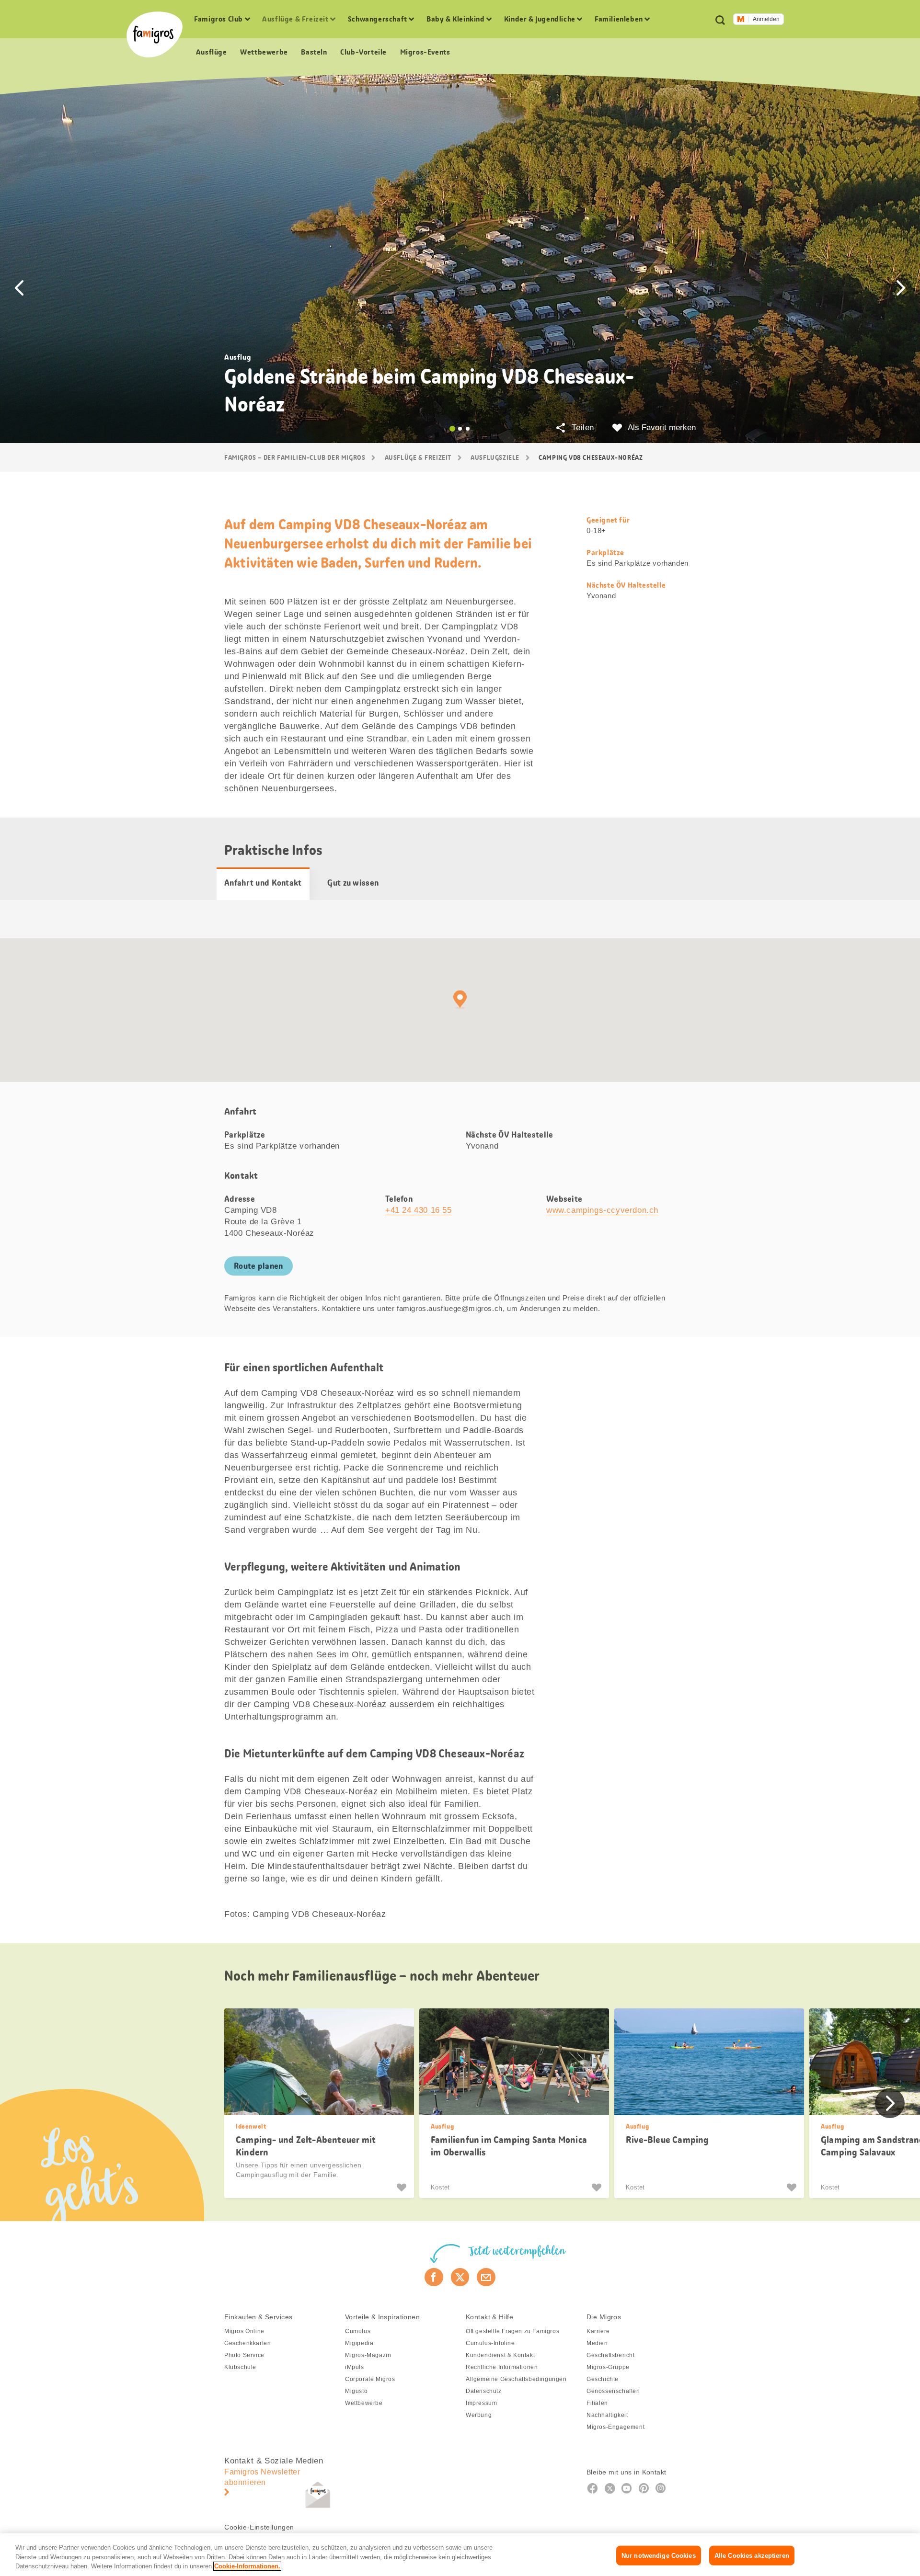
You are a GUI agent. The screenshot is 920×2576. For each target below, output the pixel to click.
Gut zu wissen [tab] (353, 883)
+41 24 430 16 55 (419, 1210)
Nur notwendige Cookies (659, 2555)
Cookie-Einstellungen (259, 2527)
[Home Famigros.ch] (155, 34)
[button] (19, 288)
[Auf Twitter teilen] (460, 2277)
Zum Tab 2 (460, 429)
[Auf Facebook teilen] (434, 2277)
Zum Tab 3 (468, 429)
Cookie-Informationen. (247, 2566)
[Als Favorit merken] (403, 2188)
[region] (460, 2555)
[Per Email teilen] (486, 2277)
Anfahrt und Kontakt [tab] (263, 883)
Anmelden (766, 19)
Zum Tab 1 (452, 429)
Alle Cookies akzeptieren (752, 2555)
